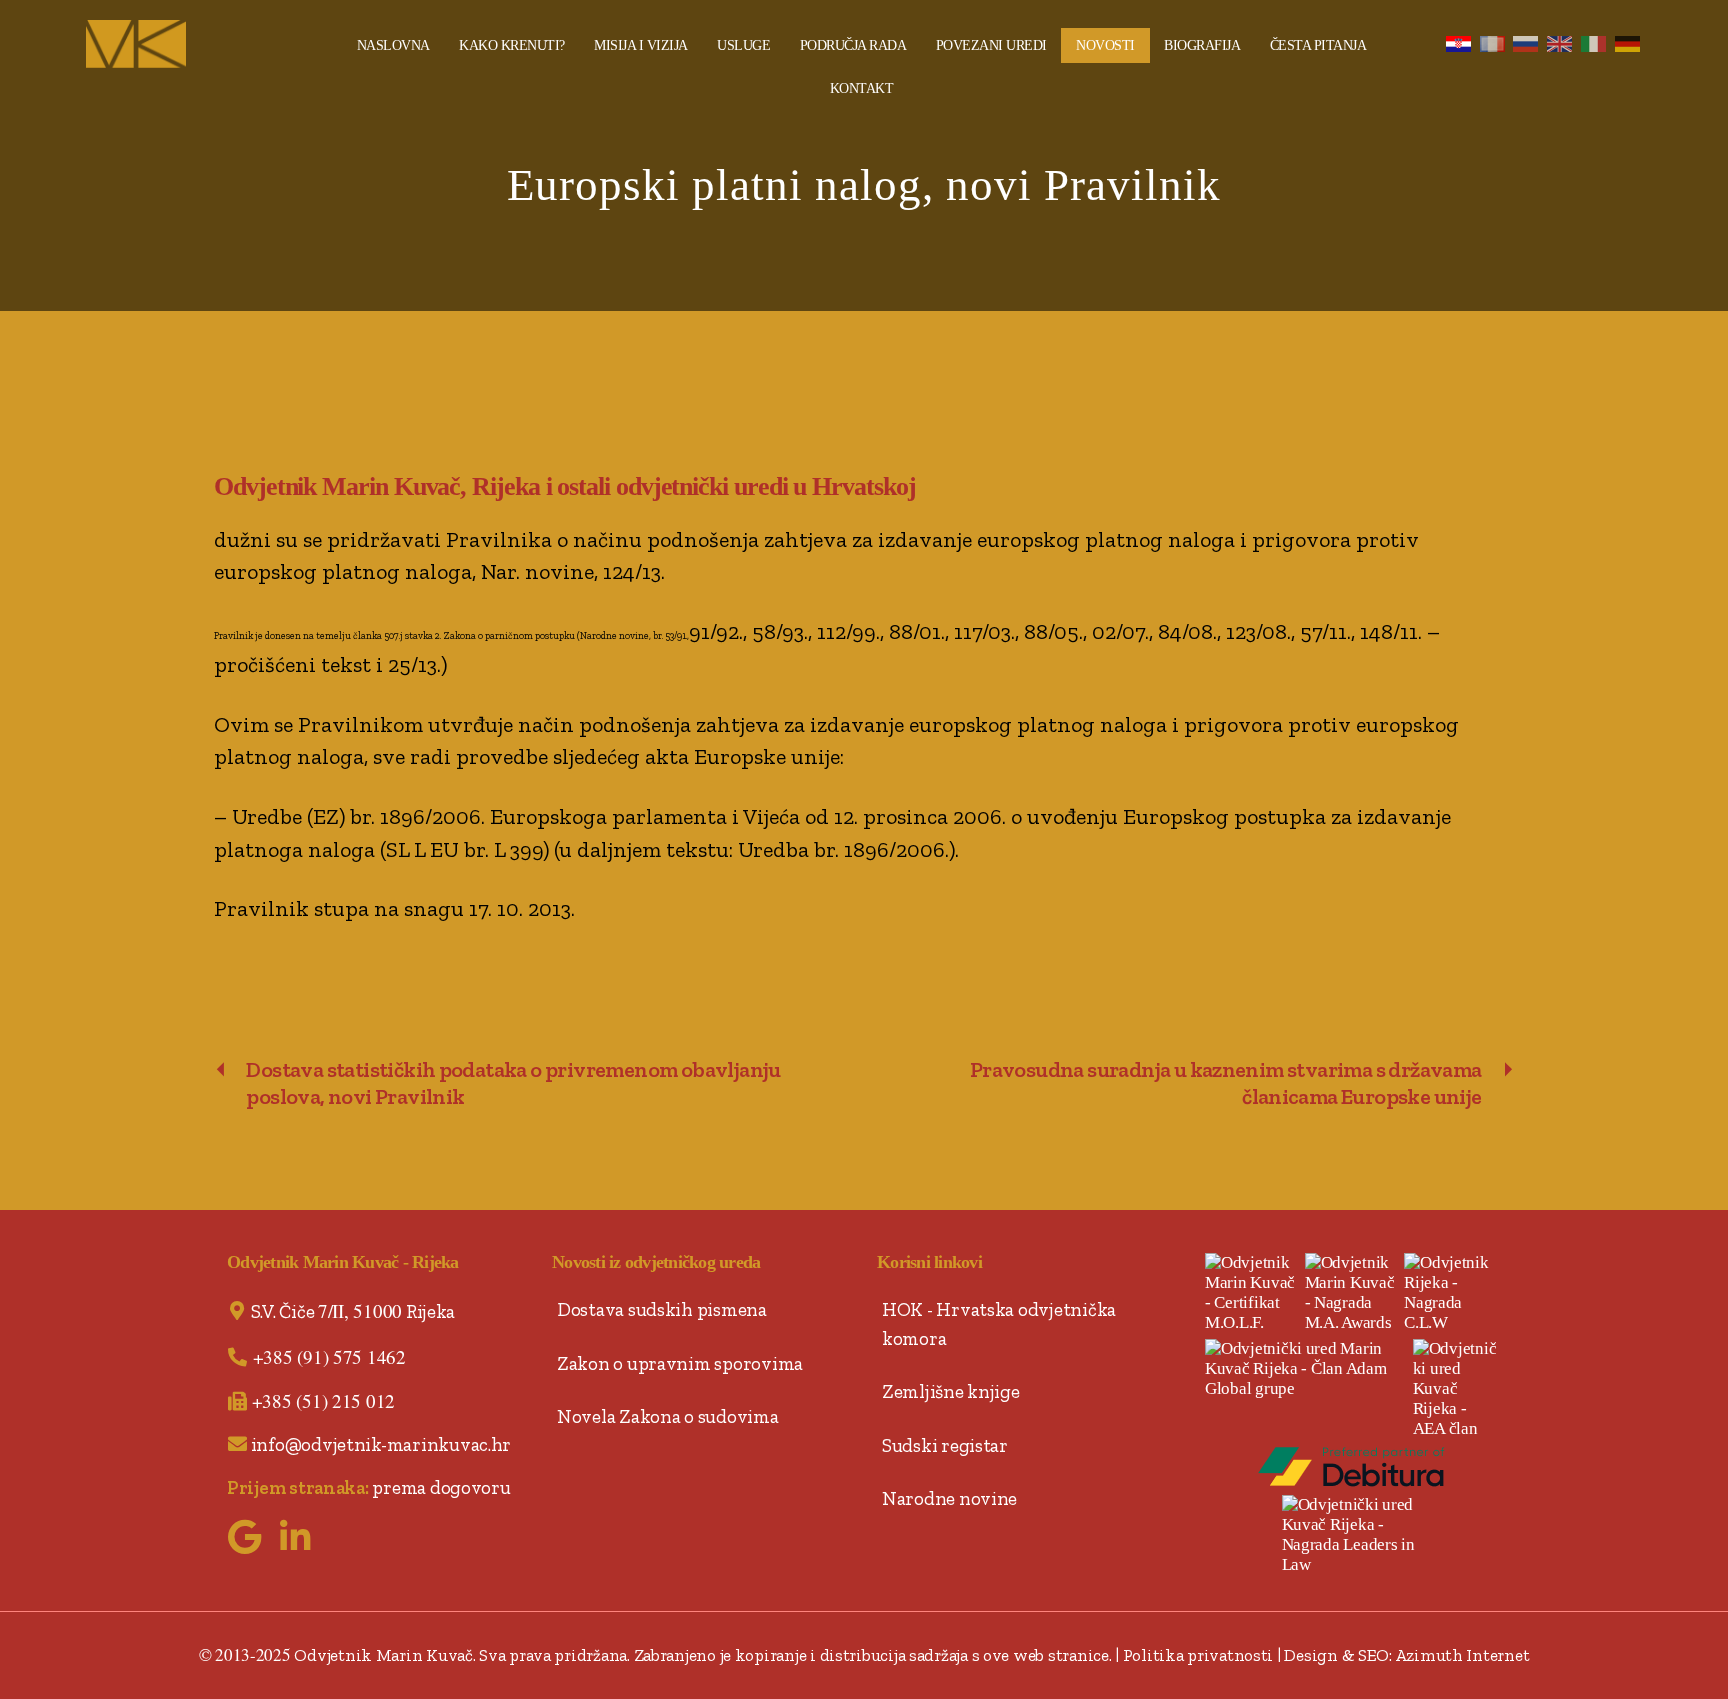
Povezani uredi (991, 45)
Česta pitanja (1318, 45)
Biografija (1202, 45)
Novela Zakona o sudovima (668, 1416)
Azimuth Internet (1462, 1655)
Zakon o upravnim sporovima (680, 1363)
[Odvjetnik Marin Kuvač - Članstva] (1455, 1389)
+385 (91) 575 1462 (329, 1356)
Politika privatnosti (1198, 1655)
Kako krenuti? (512, 45)
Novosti (1105, 45)
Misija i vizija (641, 45)
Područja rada (853, 45)
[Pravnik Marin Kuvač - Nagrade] (1451, 1293)
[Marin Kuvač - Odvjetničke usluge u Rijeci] (202, 44)
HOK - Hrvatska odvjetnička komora (999, 1324)
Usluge (743, 45)
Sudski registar (945, 1445)
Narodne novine (949, 1498)
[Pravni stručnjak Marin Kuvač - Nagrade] (1352, 1293)
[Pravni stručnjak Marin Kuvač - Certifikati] (1252, 1293)
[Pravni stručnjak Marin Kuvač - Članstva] (1306, 1369)
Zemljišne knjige (951, 1391)
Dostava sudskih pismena (662, 1309)
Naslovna (393, 45)
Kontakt (862, 88)
